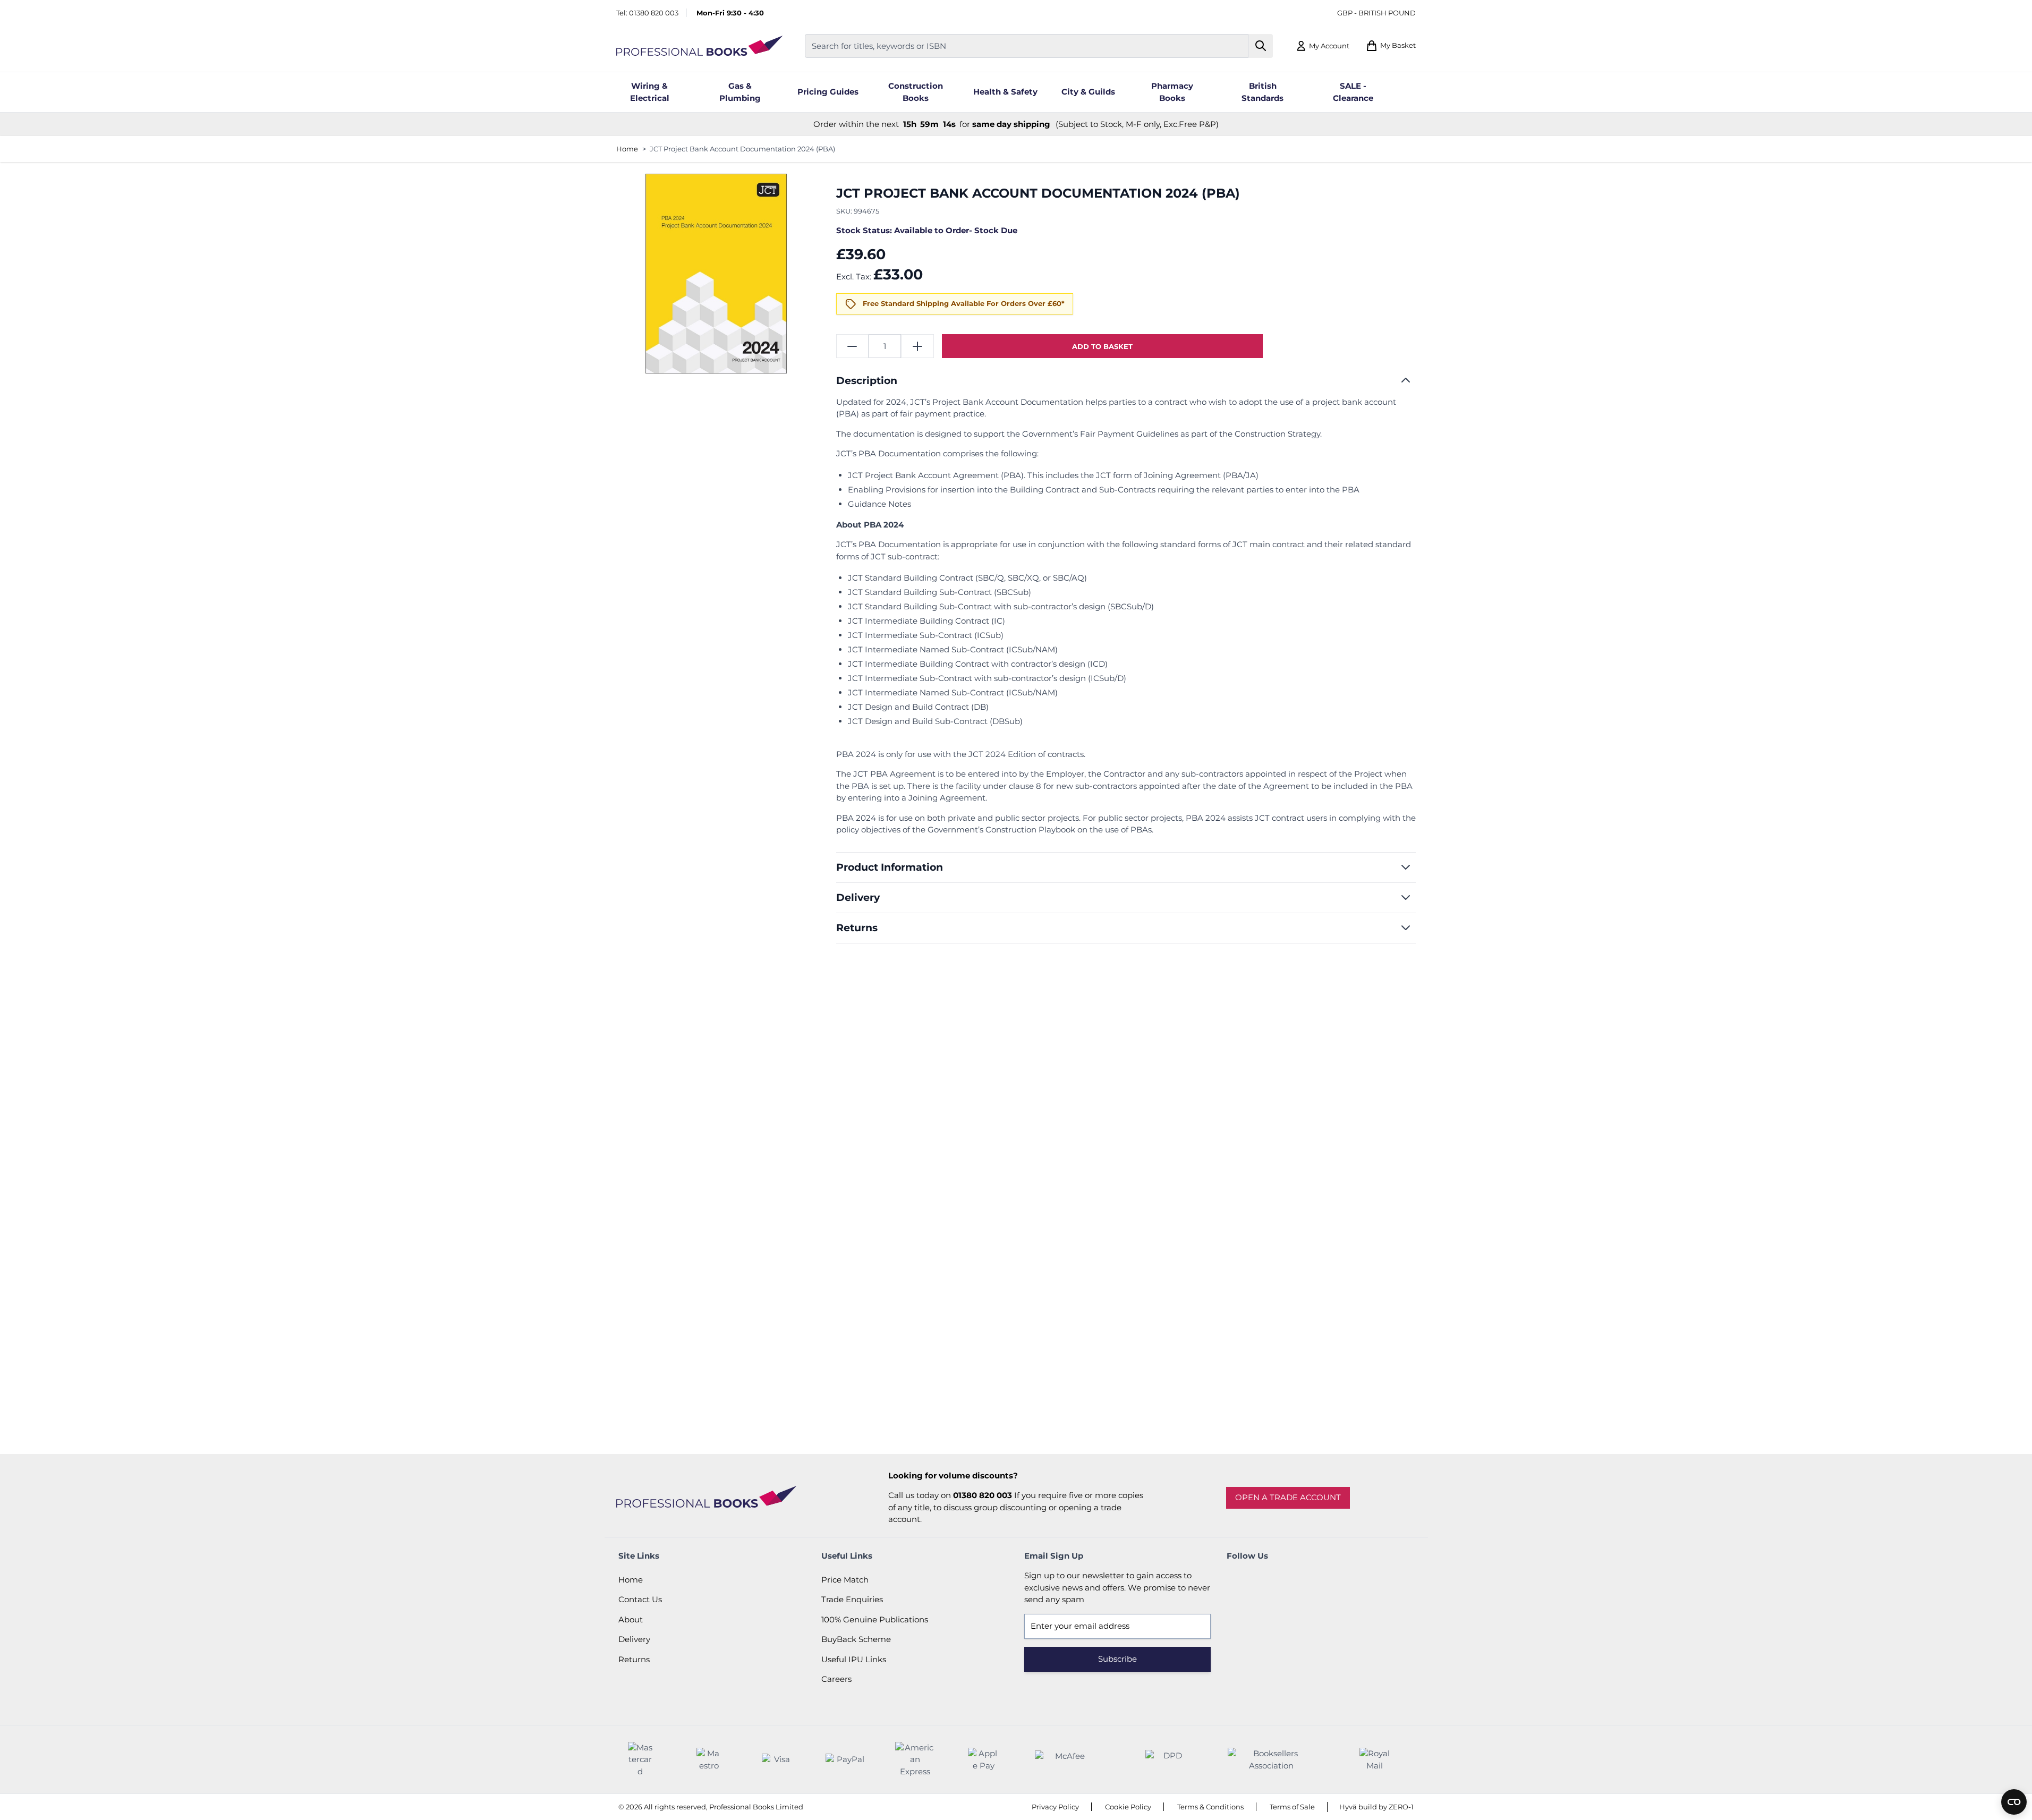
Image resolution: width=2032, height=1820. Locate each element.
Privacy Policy (1055, 1807)
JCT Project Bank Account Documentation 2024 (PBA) (742, 149)
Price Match (845, 1580)
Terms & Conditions (1210, 1807)
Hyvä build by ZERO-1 (1376, 1807)
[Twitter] (1266, 1580)
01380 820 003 (654, 13)
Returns (634, 1659)
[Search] (1261, 46)
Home (627, 149)
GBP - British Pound (1376, 13)
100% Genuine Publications (875, 1619)
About (631, 1619)
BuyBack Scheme (856, 1639)
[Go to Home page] (700, 46)
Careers (836, 1679)
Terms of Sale (1292, 1807)
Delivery (634, 1639)
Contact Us (640, 1599)
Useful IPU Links (854, 1659)
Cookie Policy (1128, 1807)
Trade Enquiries (852, 1599)
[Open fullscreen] (716, 274)
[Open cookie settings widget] (2014, 1802)
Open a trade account (1288, 1497)
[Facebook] (1237, 1580)
